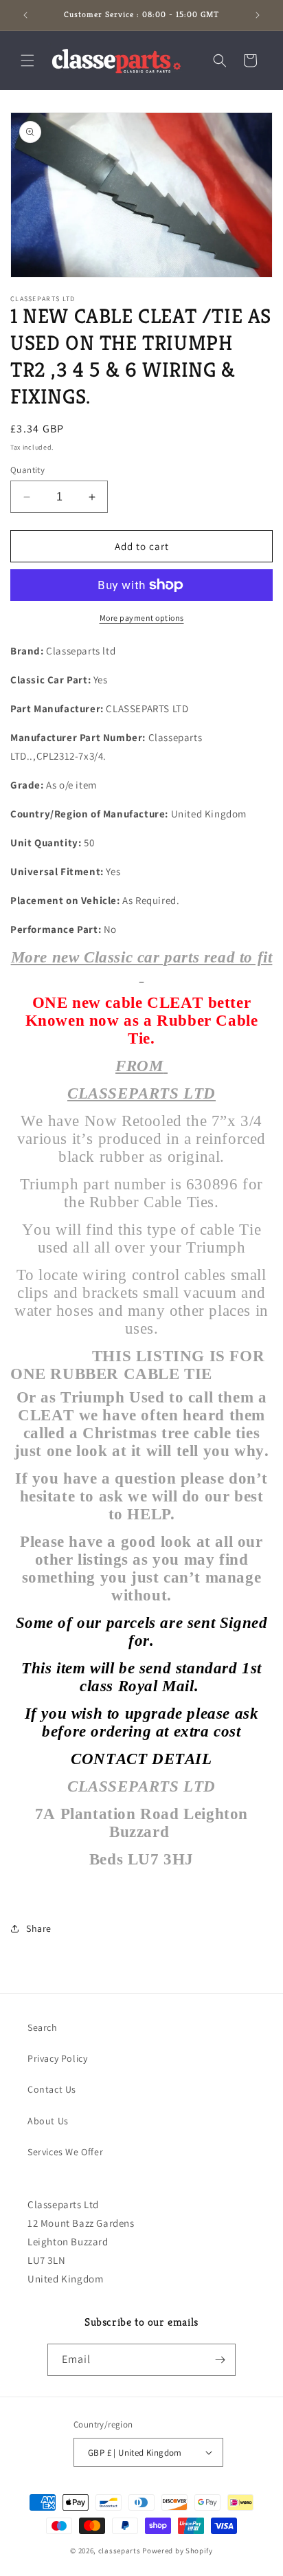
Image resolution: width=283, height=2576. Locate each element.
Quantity (27, 470)
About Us (48, 2121)
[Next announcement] (258, 15)
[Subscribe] (220, 2360)
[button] (27, 60)
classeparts (120, 2551)
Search (43, 2027)
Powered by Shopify (178, 2551)
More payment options (142, 618)
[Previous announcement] (25, 15)
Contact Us (52, 2089)
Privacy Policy (57, 2058)
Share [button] (39, 1928)
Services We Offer (65, 2152)
